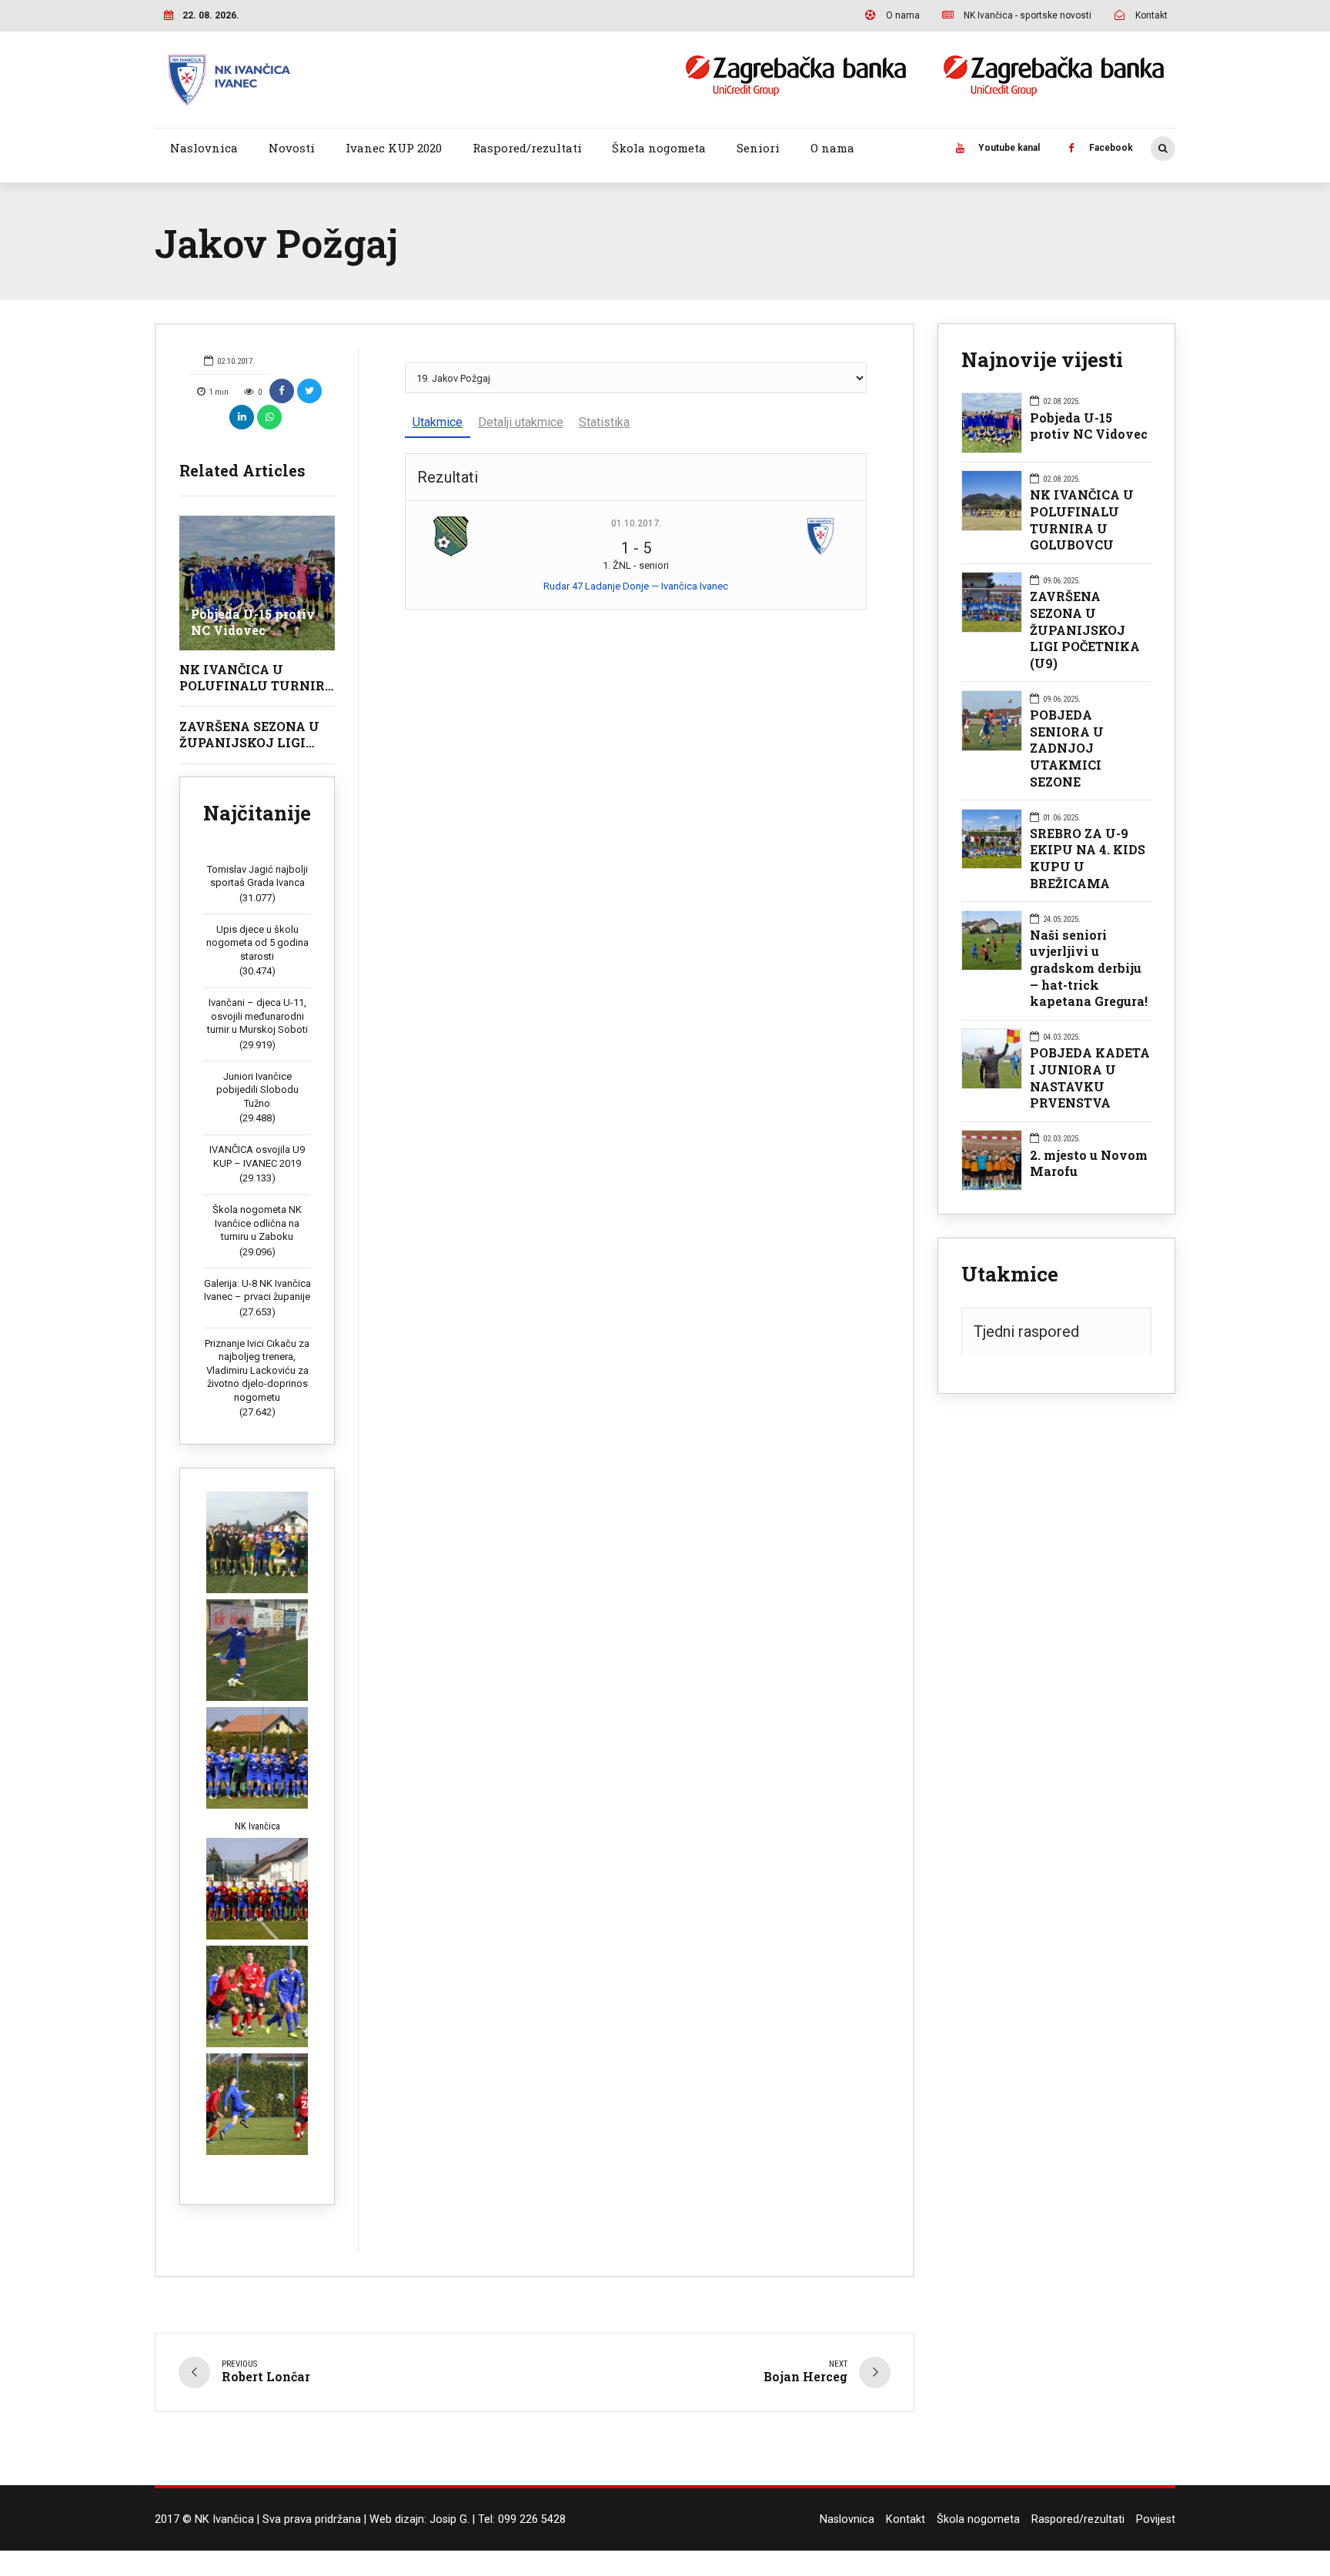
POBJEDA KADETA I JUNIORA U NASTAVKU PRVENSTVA (1090, 1078)
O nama (832, 148)
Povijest (1156, 2519)
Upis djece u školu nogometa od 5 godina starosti (257, 943)
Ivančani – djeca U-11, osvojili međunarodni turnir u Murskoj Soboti (257, 1016)
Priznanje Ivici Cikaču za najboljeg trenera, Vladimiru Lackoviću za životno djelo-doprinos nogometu (257, 1370)
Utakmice (438, 422)
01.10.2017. (636, 523)
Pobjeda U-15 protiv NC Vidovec (253, 622)
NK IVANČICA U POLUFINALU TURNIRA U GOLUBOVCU (257, 685)
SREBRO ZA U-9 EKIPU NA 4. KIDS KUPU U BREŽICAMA (1088, 858)
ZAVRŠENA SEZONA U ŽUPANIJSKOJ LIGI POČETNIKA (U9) (249, 742)
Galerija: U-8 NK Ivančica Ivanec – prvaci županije (257, 1290)
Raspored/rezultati (527, 148)
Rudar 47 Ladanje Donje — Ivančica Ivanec (636, 586)
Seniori (758, 148)
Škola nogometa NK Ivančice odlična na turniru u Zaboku (257, 1223)
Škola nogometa (659, 148)
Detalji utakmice (521, 422)
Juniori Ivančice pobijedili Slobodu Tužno (257, 1090)
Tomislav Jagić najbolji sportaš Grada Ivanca (257, 876)
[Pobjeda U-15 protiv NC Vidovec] (257, 583)
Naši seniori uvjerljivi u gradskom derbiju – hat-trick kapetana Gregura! (1089, 968)
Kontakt (906, 2519)
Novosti (292, 148)
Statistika (604, 422)
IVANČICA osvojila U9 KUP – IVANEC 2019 (257, 1156)
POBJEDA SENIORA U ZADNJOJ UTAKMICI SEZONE (1067, 748)
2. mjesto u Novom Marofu (1089, 1163)
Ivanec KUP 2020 (394, 148)
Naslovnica (204, 148)
